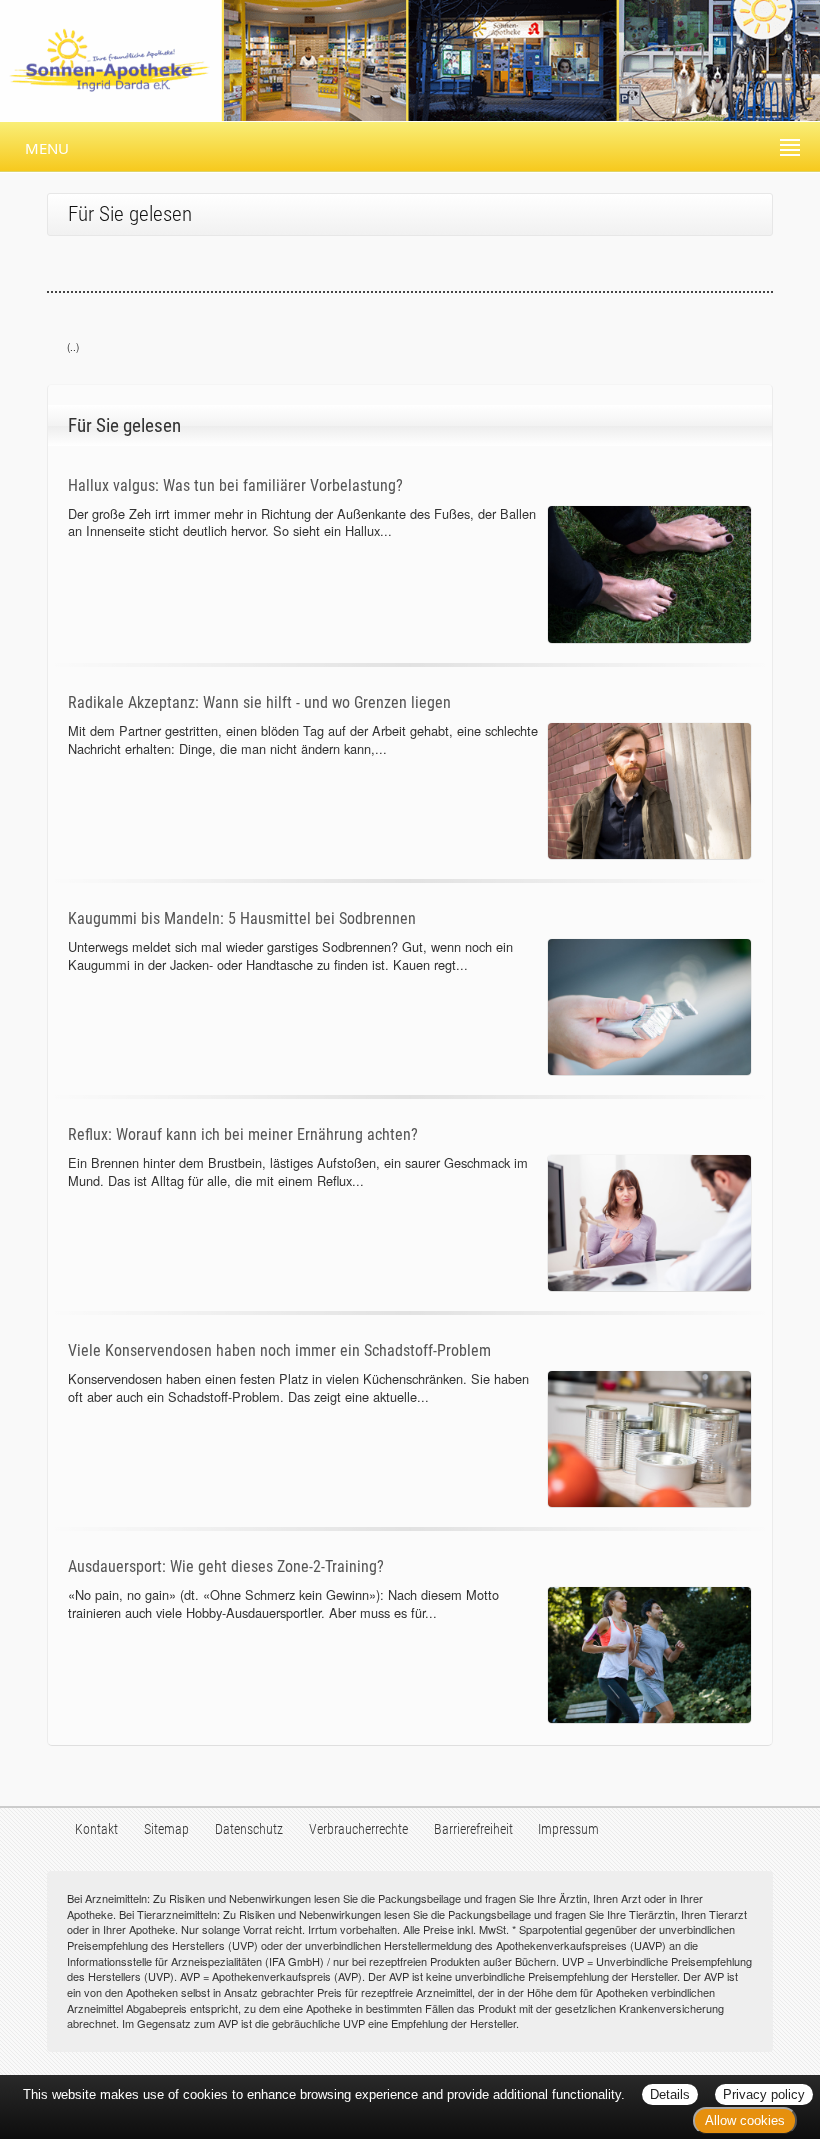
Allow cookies (745, 2120)
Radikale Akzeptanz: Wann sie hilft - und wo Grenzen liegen (259, 702)
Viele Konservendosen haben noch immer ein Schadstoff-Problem (279, 1350)
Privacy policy (764, 2094)
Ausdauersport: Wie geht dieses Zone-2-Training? (226, 1566)
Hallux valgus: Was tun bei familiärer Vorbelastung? (235, 485)
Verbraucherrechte (358, 1829)
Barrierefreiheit (473, 1829)
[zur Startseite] (410, 58)
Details (670, 2094)
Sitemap (166, 1829)
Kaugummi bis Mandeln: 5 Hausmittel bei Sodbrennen (242, 918)
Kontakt (96, 1829)
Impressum (568, 1829)
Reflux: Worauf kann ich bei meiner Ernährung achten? (243, 1134)
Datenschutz (249, 1829)
